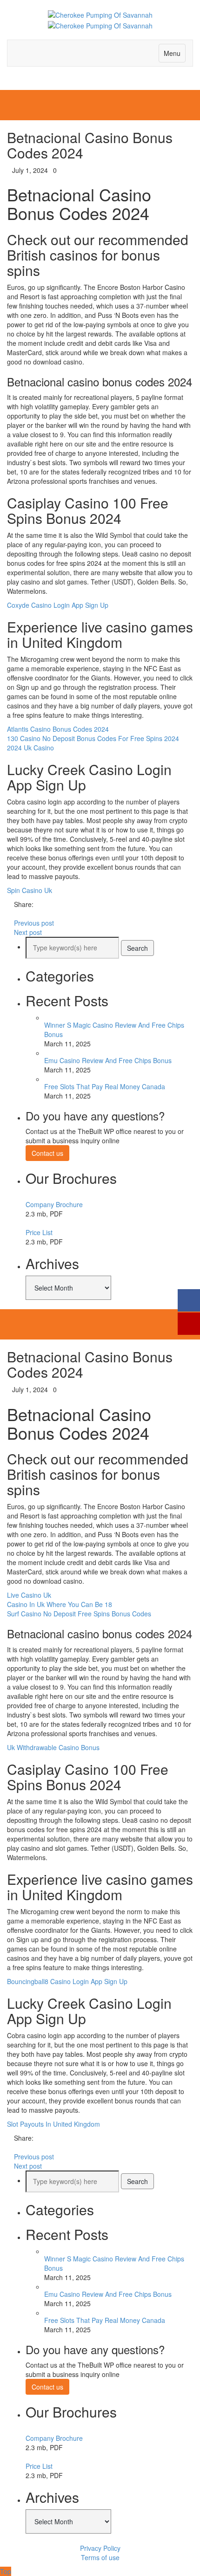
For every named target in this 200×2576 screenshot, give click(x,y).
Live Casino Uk (29, 1595)
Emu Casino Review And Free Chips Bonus (108, 1060)
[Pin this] (30, 914)
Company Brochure (54, 1204)
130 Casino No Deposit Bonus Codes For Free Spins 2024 (93, 738)
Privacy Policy (100, 2548)
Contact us (47, 1153)
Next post (28, 932)
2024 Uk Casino (30, 748)
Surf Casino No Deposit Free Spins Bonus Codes (79, 1614)
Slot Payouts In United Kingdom (53, 2124)
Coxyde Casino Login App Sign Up (58, 605)
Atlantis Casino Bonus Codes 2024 (58, 729)
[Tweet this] (17, 914)
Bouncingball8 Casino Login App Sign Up (67, 1981)
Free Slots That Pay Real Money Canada (105, 1086)
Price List (39, 1232)
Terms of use (100, 2557)
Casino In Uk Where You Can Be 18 (60, 1604)
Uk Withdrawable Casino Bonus (53, 1747)
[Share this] (10, 914)
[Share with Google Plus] (23, 914)
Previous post (34, 923)
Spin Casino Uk (30, 890)
